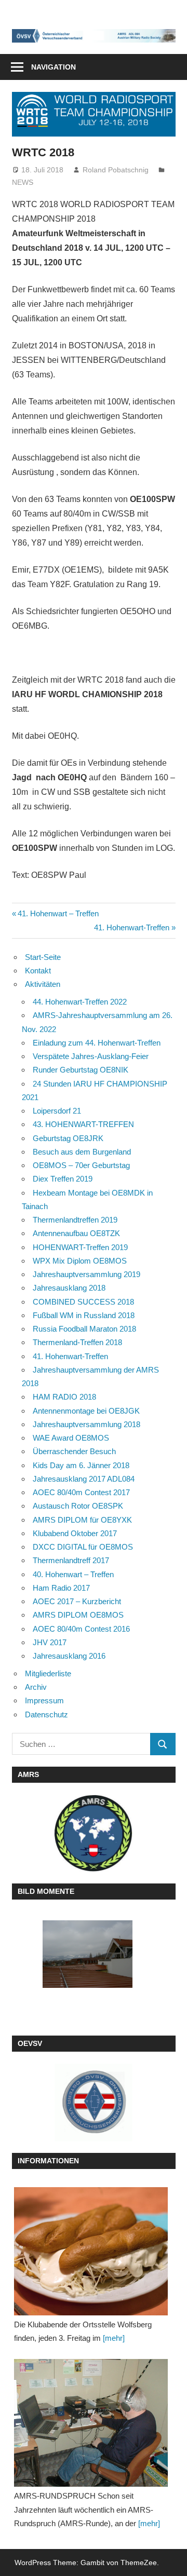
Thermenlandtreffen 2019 (75, 1220)
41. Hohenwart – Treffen (58, 913)
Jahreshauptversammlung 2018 (86, 1424)
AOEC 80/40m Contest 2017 (81, 1492)
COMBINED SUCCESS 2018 (83, 1302)
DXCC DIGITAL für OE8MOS (83, 1547)
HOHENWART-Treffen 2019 (80, 1247)
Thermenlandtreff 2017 (71, 1560)
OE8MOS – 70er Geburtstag (81, 1165)
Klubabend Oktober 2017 (75, 1533)
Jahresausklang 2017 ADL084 (84, 1479)
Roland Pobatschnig (116, 170)
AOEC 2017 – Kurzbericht (77, 1601)
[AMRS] (94, 1833)
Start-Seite (43, 957)
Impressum (44, 1700)
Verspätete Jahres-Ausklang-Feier (91, 1056)
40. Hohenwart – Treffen (73, 1574)
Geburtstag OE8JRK (68, 1138)
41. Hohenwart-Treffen (132, 927)
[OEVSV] (94, 2103)
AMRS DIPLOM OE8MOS (78, 1615)
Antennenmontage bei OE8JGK (86, 1411)
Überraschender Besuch (74, 1451)
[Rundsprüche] (91, 2423)
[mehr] (114, 2338)
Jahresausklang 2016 (69, 1656)
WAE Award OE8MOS (71, 1438)
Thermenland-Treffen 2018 (77, 1342)
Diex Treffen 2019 (63, 1179)
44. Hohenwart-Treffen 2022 (80, 1002)
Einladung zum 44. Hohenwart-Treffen (97, 1043)
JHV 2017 (50, 1642)
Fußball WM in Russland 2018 (84, 1315)
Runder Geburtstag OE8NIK (81, 1070)
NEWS (23, 182)
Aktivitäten (43, 984)
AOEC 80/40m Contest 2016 (81, 1629)
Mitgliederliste (48, 1673)
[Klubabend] (91, 2251)
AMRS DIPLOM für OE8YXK (82, 1520)
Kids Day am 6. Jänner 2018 (81, 1465)
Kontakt (38, 971)
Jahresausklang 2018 (69, 1288)
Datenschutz (46, 1714)
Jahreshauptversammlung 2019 (86, 1274)
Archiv (36, 1687)
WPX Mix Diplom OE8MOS (80, 1261)
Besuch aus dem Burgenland (82, 1152)
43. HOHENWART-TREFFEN (83, 1124)
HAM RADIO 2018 (64, 1397)
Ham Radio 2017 (61, 1588)
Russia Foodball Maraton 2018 (84, 1329)
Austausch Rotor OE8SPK (78, 1506)
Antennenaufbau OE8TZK (76, 1233)
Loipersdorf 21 (57, 1111)
